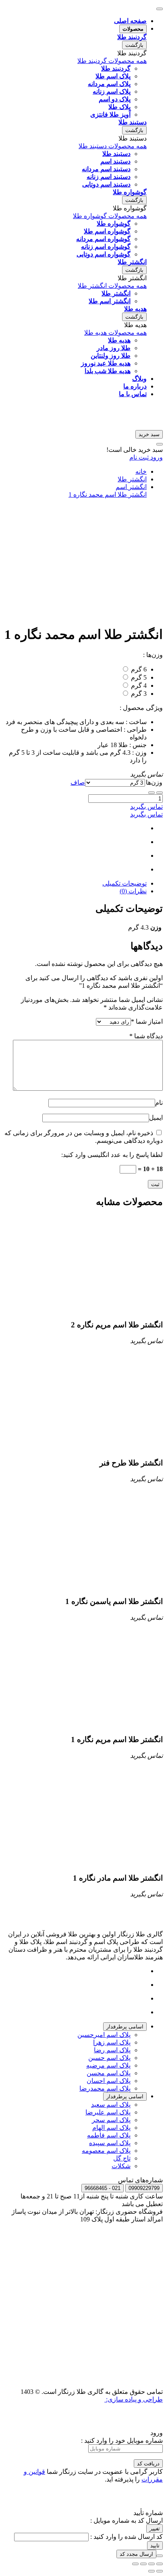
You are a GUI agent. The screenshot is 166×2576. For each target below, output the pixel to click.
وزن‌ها (154, 782)
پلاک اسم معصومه (106, 2151)
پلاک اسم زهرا (112, 2042)
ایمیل (156, 1118)
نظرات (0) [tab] (133, 891)
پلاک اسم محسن (109, 2073)
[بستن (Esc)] (160, 2564)
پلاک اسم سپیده (110, 2143)
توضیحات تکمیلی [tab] (124, 883)
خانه (141, 471)
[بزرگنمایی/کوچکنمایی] (135, 2564)
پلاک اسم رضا (112, 2050)
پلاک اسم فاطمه (109, 2135)
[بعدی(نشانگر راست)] (151, 2571)
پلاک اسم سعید (111, 2105)
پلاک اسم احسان (109, 2081)
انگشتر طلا (132, 479)
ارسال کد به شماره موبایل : (127, 2520)
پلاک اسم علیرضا (108, 2112)
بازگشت (134, 45)
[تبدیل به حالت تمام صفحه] (143, 2564)
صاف (78, 782)
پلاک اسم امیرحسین (104, 2035)
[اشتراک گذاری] (151, 2564)
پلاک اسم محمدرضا (105, 2088)
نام (159, 1103)
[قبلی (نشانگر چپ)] (160, 2571)
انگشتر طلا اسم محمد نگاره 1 (108, 494)
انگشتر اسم (131, 487)
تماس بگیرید (146, 807)
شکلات (121, 2166)
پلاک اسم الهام (111, 2128)
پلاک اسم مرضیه (108, 2065)
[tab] (125, 2027)
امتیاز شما (147, 1021)
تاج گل (122, 2158)
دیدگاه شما (146, 1036)
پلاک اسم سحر (111, 2120)
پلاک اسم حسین (109, 2058)
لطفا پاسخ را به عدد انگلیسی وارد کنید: (112, 1155)
